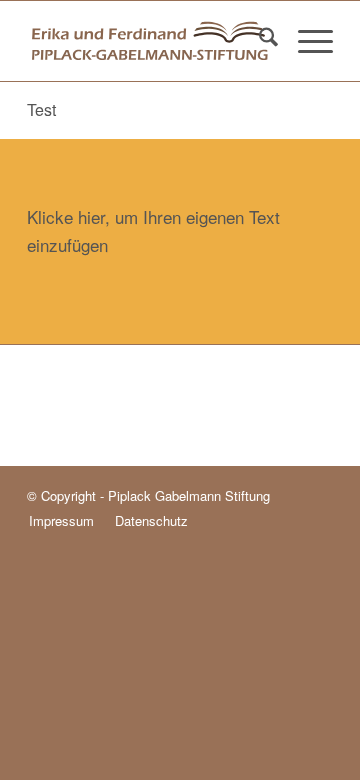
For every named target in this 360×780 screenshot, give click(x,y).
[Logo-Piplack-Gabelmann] (149, 41)
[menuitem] (258, 41)
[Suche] (258, 41)
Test (41, 109)
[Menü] (305, 41)
